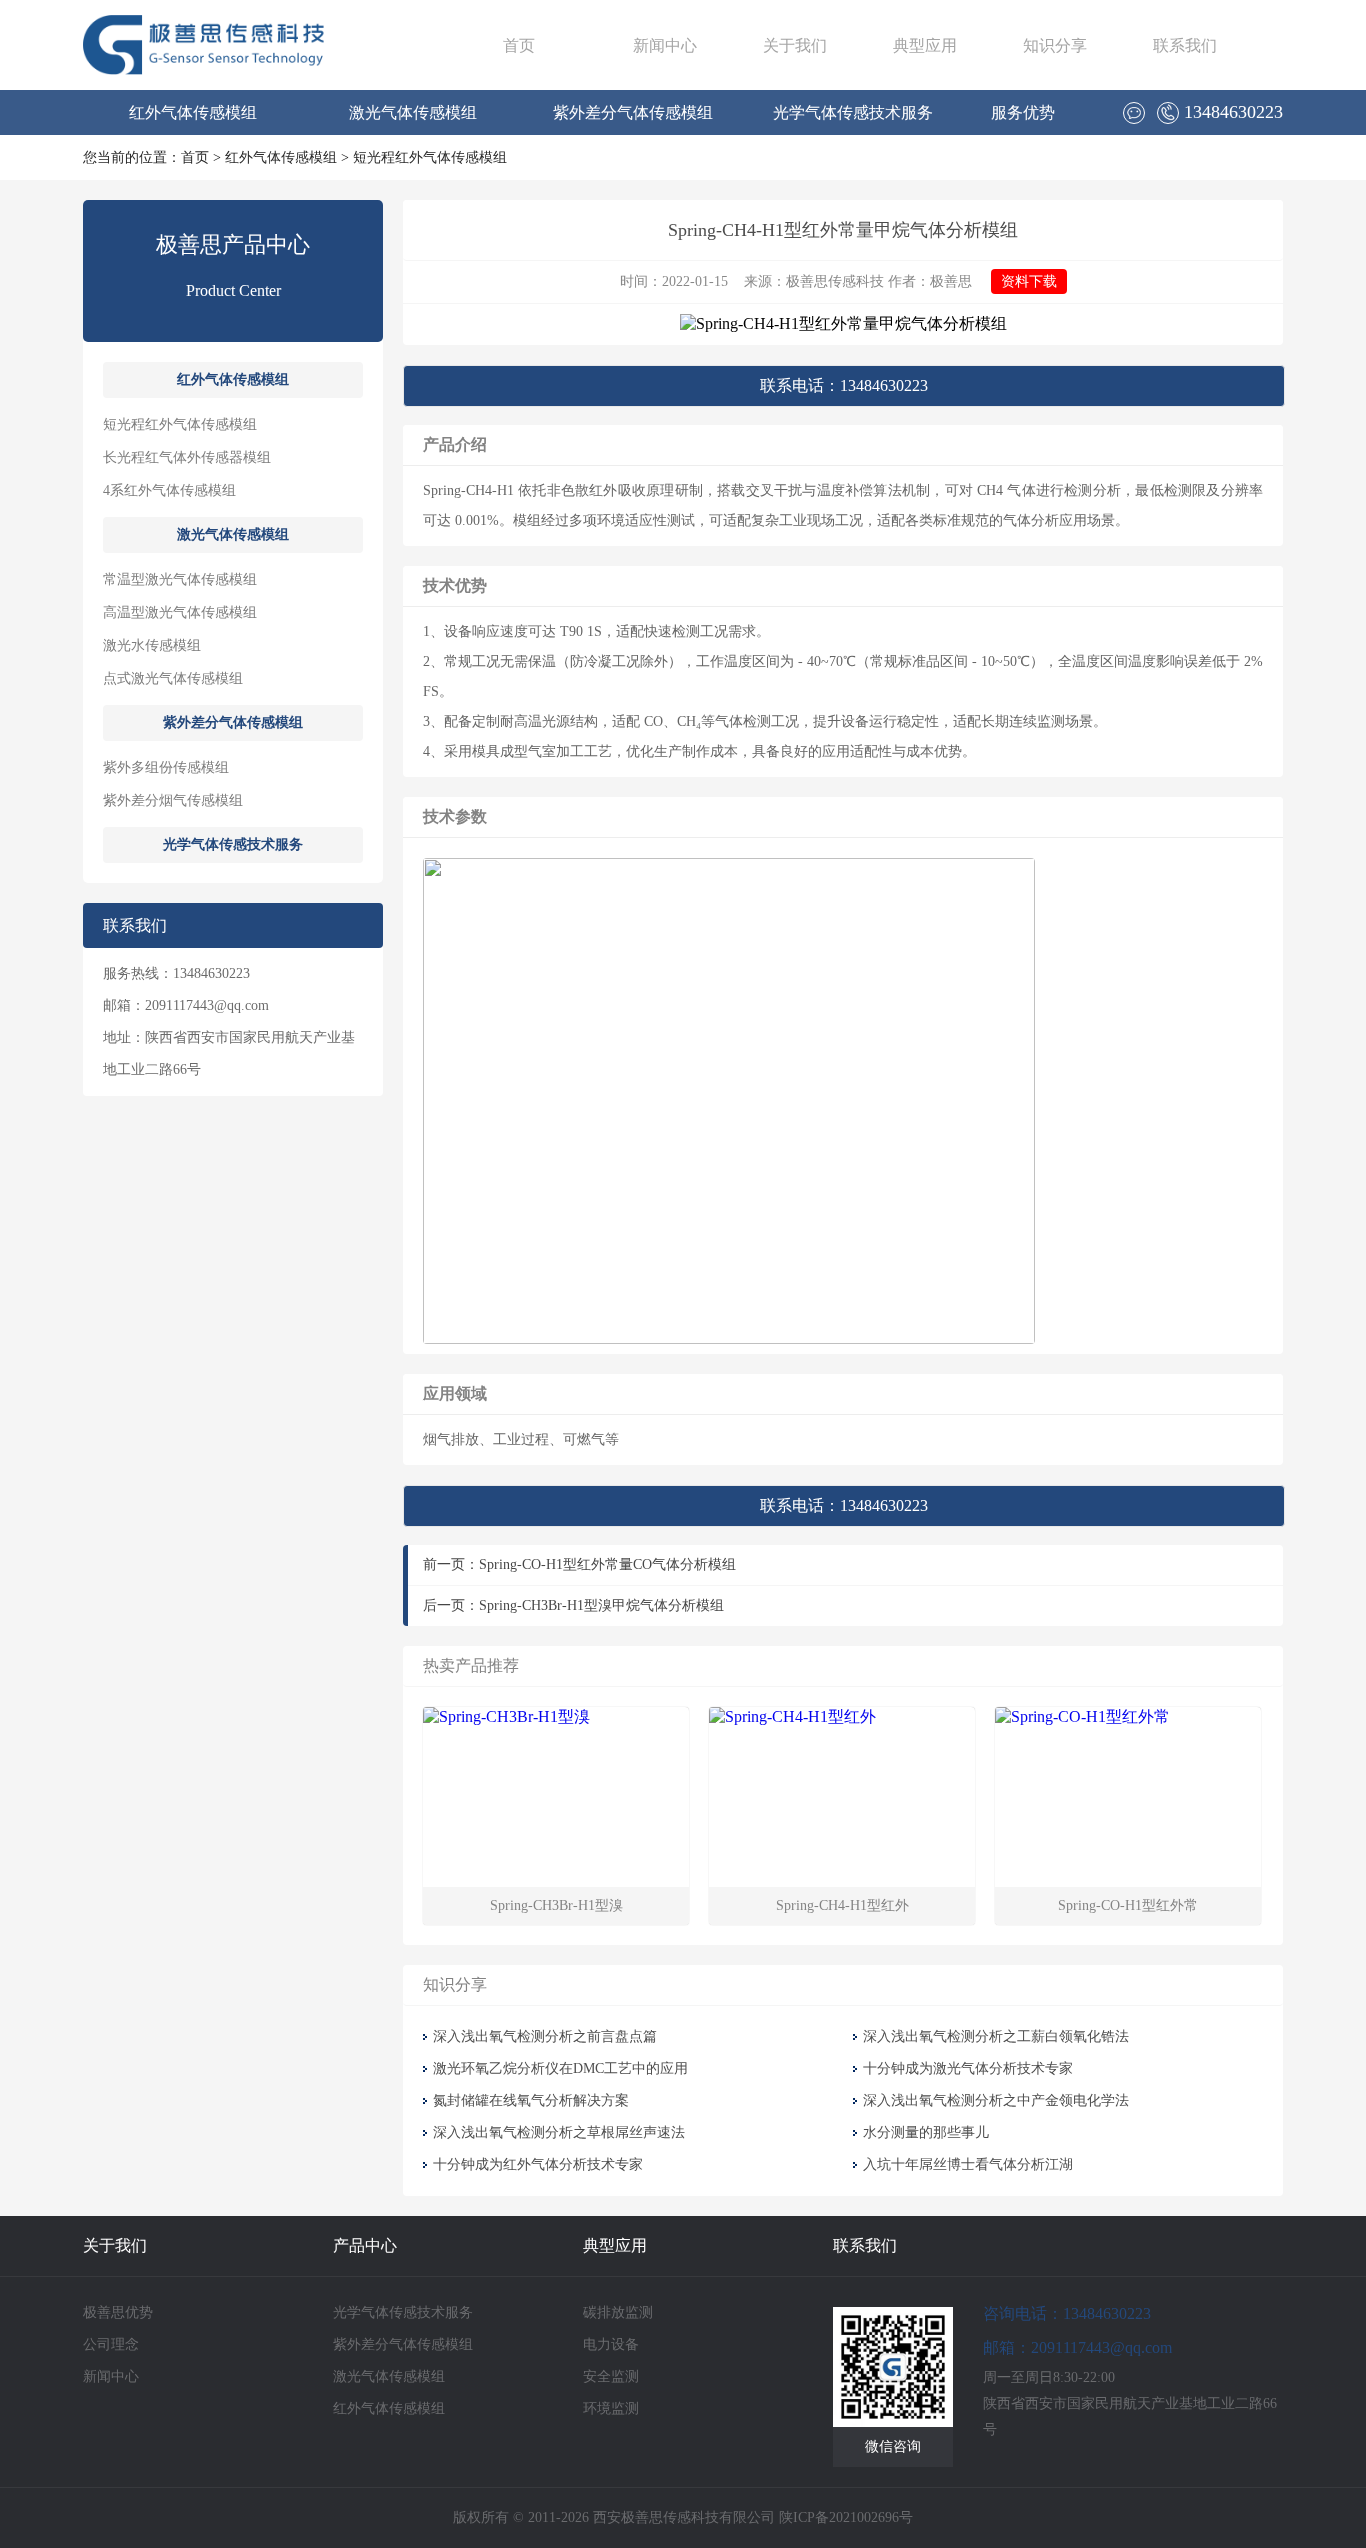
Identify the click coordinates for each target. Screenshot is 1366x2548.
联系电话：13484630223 (844, 385)
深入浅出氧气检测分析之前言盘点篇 (545, 2036)
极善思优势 (118, 2312)
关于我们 (795, 45)
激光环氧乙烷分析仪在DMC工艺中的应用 (560, 2068)
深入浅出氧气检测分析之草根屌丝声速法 (559, 2132)
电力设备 (611, 2344)
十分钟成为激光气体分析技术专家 (968, 2068)
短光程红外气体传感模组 (430, 157)
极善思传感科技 (835, 281)
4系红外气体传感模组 (169, 490)
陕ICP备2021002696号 (846, 2517)
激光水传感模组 (152, 645)
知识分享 (1055, 45)
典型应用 (925, 45)
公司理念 (111, 2344)
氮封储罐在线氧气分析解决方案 (533, 2100)
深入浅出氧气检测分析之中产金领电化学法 (996, 2100)
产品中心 (365, 2245)
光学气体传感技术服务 (853, 112)
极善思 (951, 281)
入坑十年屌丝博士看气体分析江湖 (968, 2164)
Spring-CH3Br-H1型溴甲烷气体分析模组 (601, 1605)
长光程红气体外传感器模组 (187, 457)
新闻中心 (665, 45)
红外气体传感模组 (193, 112)
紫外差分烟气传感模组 (173, 800)
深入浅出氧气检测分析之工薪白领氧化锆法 (996, 2036)
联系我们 (1185, 45)
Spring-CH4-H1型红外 (842, 1905)
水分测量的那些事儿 (926, 2132)
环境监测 (611, 2408)
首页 (519, 45)
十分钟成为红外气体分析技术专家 (538, 2164)
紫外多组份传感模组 (166, 767)
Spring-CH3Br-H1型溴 (556, 1905)
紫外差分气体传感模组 (633, 112)
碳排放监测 (618, 2312)
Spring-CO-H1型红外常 (1128, 1905)
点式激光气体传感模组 (173, 678)
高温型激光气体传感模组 (180, 612)
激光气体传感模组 (413, 112)
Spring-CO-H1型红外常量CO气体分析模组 (607, 1564)
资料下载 (1029, 281)
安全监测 (611, 2376)
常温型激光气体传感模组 (180, 579)
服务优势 (1023, 112)
